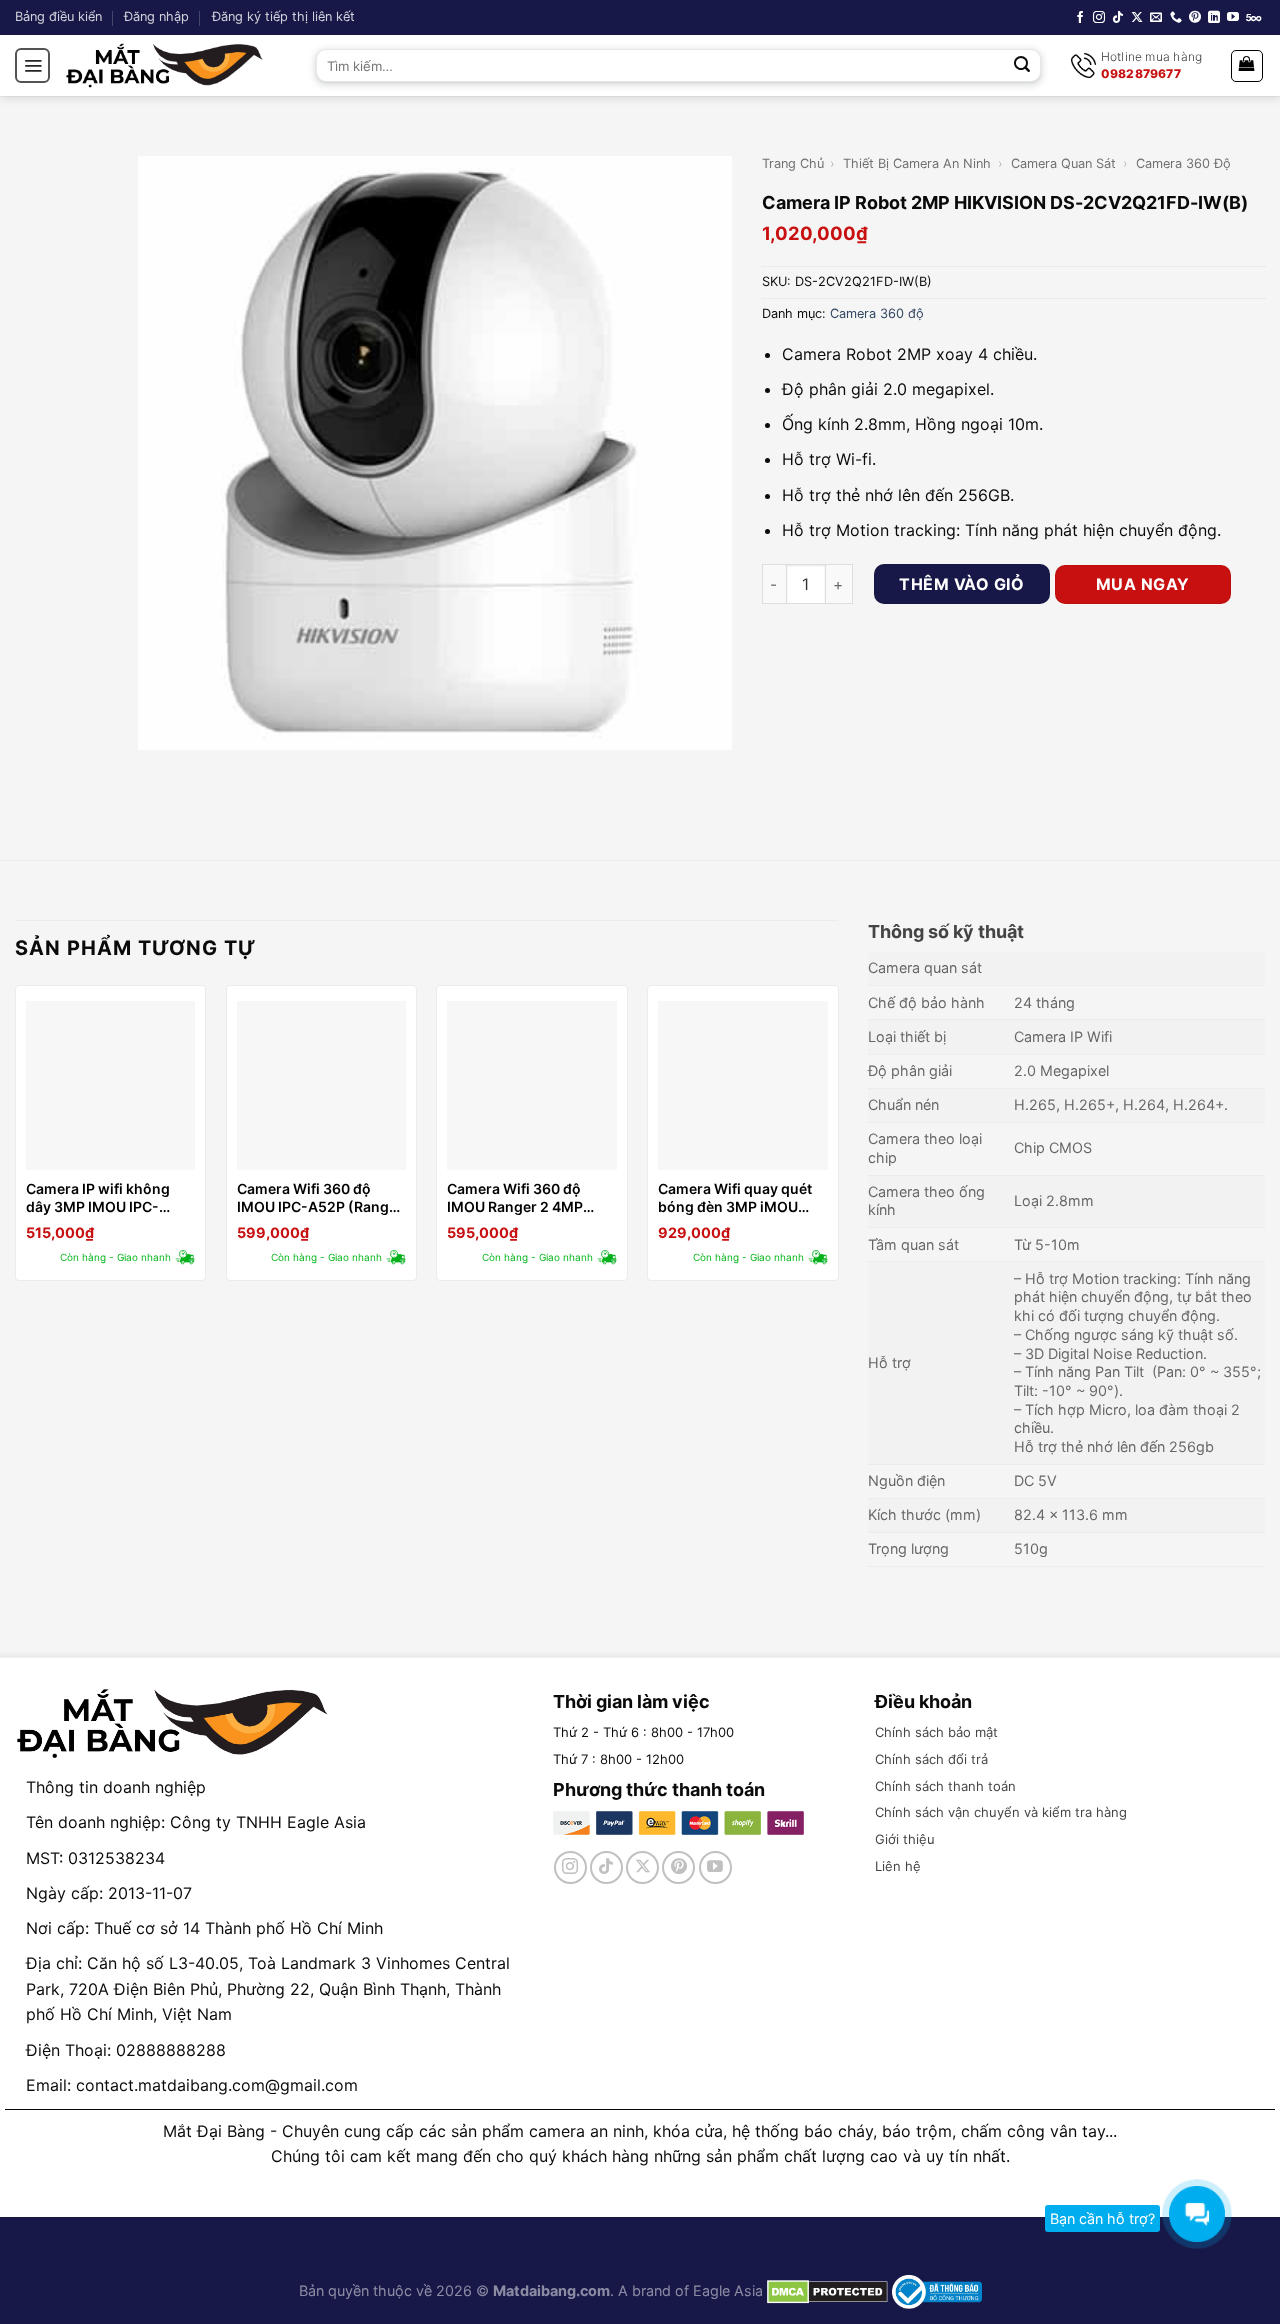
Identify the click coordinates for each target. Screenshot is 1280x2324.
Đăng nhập (156, 16)
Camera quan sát (1063, 163)
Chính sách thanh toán (945, 1786)
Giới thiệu (905, 1839)
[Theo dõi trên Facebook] (1080, 18)
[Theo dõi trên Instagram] (1099, 18)
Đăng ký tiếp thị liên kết (283, 16)
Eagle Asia (728, 2290)
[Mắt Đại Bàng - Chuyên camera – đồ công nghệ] (165, 65)
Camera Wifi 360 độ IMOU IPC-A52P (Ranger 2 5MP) (320, 1198)
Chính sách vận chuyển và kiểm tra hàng (1001, 1812)
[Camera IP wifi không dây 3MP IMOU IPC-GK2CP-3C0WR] (110, 1085)
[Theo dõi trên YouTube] (1233, 18)
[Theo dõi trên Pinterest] (1195, 18)
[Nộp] (1023, 66)
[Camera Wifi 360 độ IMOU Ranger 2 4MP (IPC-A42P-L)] (531, 1085)
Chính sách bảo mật (936, 1732)
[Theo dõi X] (1137, 18)
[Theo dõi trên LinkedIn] (1214, 18)
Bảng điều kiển (58, 16)
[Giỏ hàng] (1247, 66)
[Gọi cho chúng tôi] (1176, 18)
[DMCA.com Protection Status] (825, 2290)
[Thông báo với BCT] (937, 2290)
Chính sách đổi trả (931, 1759)
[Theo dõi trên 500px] (1253, 18)
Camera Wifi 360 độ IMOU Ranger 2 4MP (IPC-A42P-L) (515, 1198)
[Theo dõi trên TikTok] (1118, 18)
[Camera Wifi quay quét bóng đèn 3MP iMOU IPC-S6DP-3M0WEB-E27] (742, 1085)
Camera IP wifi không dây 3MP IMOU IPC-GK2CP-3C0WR (98, 1198)
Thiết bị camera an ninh (917, 163)
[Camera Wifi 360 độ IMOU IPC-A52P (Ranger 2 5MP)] (321, 1085)
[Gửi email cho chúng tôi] (1156, 18)
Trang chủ (793, 163)
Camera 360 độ (1183, 163)
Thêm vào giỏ (961, 584)
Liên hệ (898, 1866)
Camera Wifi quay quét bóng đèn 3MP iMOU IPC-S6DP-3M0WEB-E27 (735, 1198)
